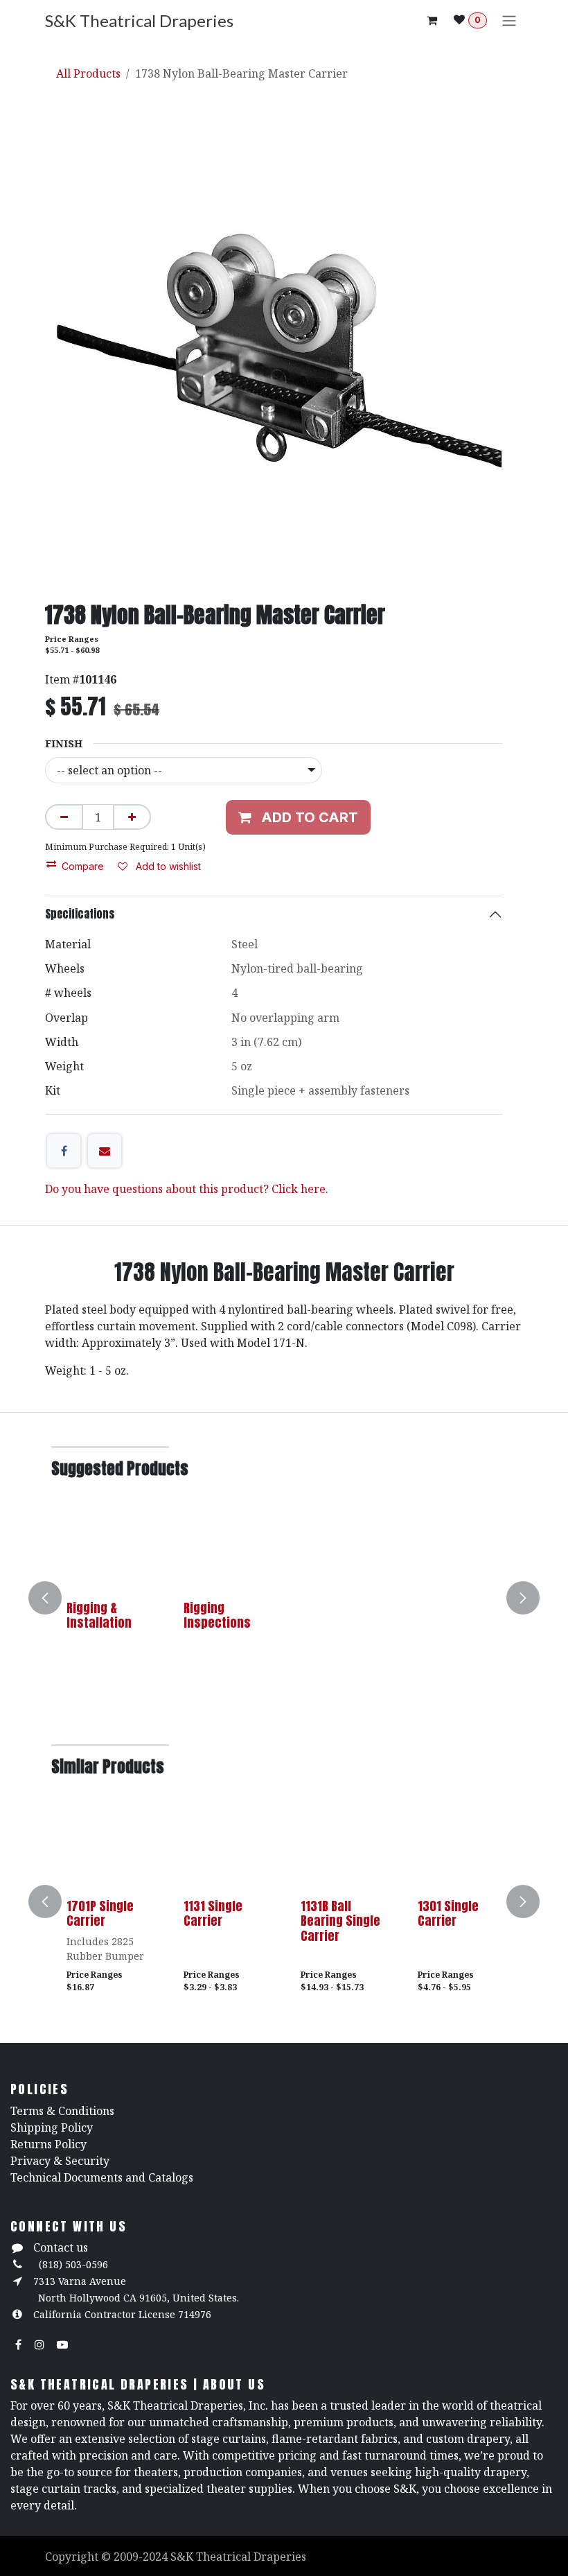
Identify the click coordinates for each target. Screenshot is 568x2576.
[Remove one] (64, 817)
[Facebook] (64, 1151)
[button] (53, 1598)
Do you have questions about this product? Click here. (187, 1189)
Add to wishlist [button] (167, 866)
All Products (88, 73)
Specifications (80, 914)
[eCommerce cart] (432, 20)
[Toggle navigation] (509, 20)
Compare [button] (83, 866)
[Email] (105, 1151)
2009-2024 (142, 2557)
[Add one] (132, 817)
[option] (284, 1598)
